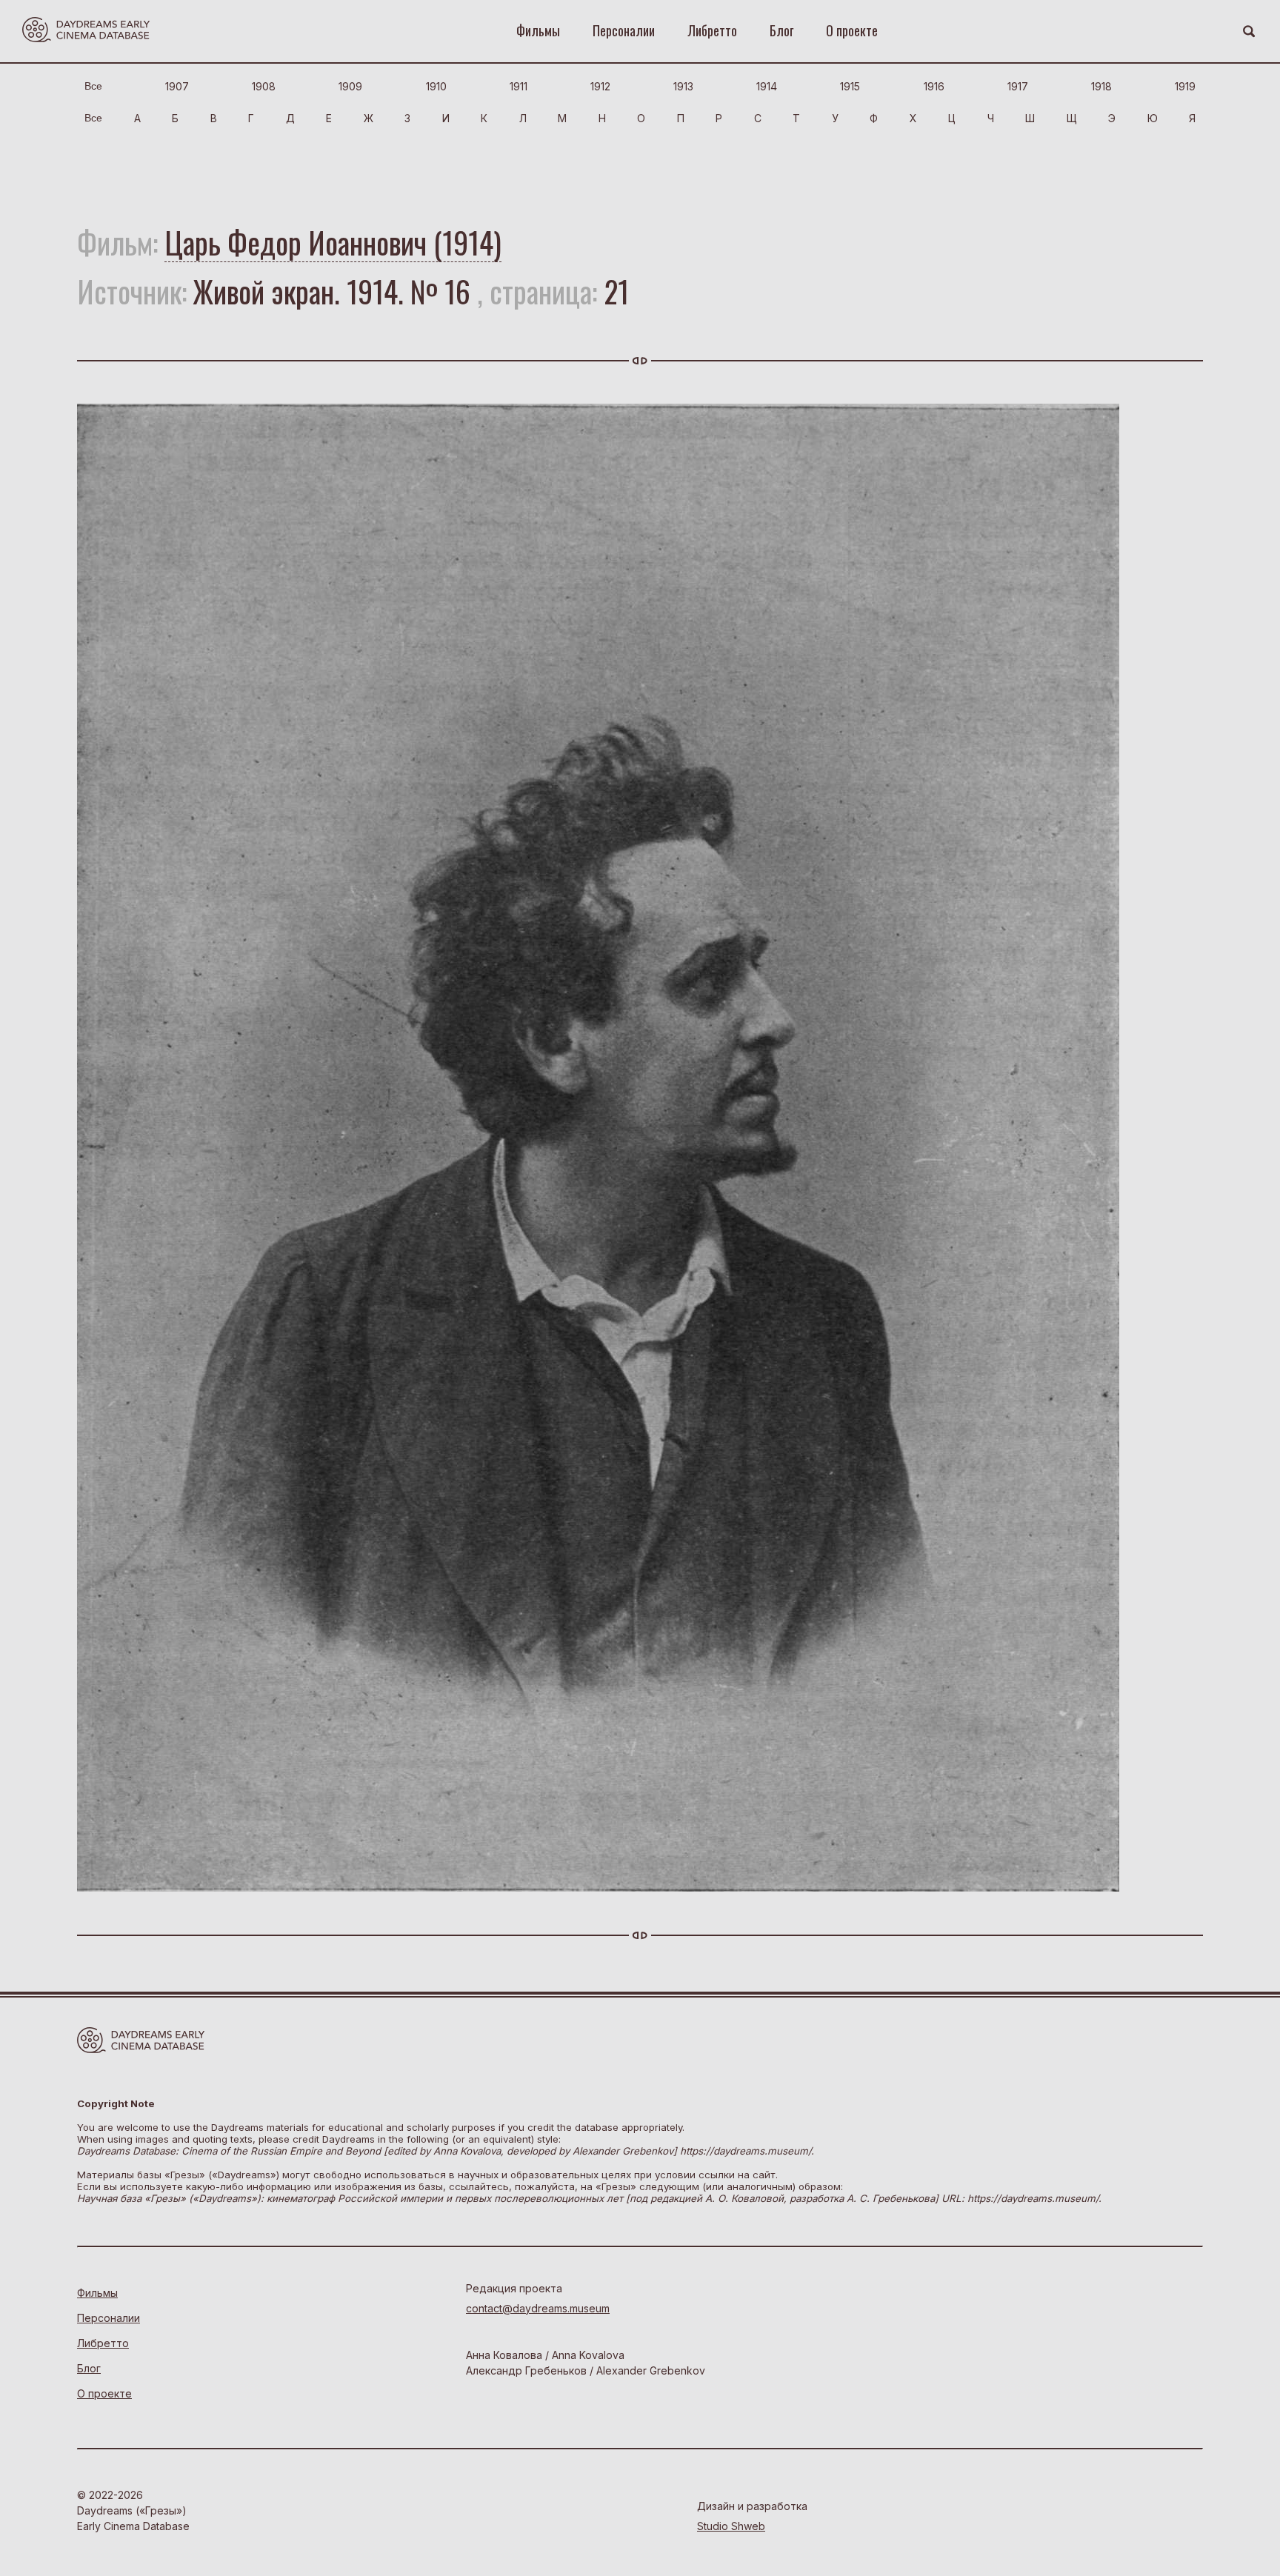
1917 (1018, 86)
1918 (1101, 86)
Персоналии (624, 30)
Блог (781, 30)
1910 (436, 86)
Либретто (712, 30)
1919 (1185, 86)
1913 (683, 86)
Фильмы (538, 30)
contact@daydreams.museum (538, 2308)
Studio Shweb (731, 2526)
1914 (767, 86)
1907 (177, 86)
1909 (350, 86)
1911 (519, 86)
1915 (850, 86)
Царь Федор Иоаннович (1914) (333, 242)
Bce (93, 86)
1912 (600, 86)
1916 (934, 86)
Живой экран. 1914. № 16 (332, 291)
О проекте (852, 30)
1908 (264, 86)
